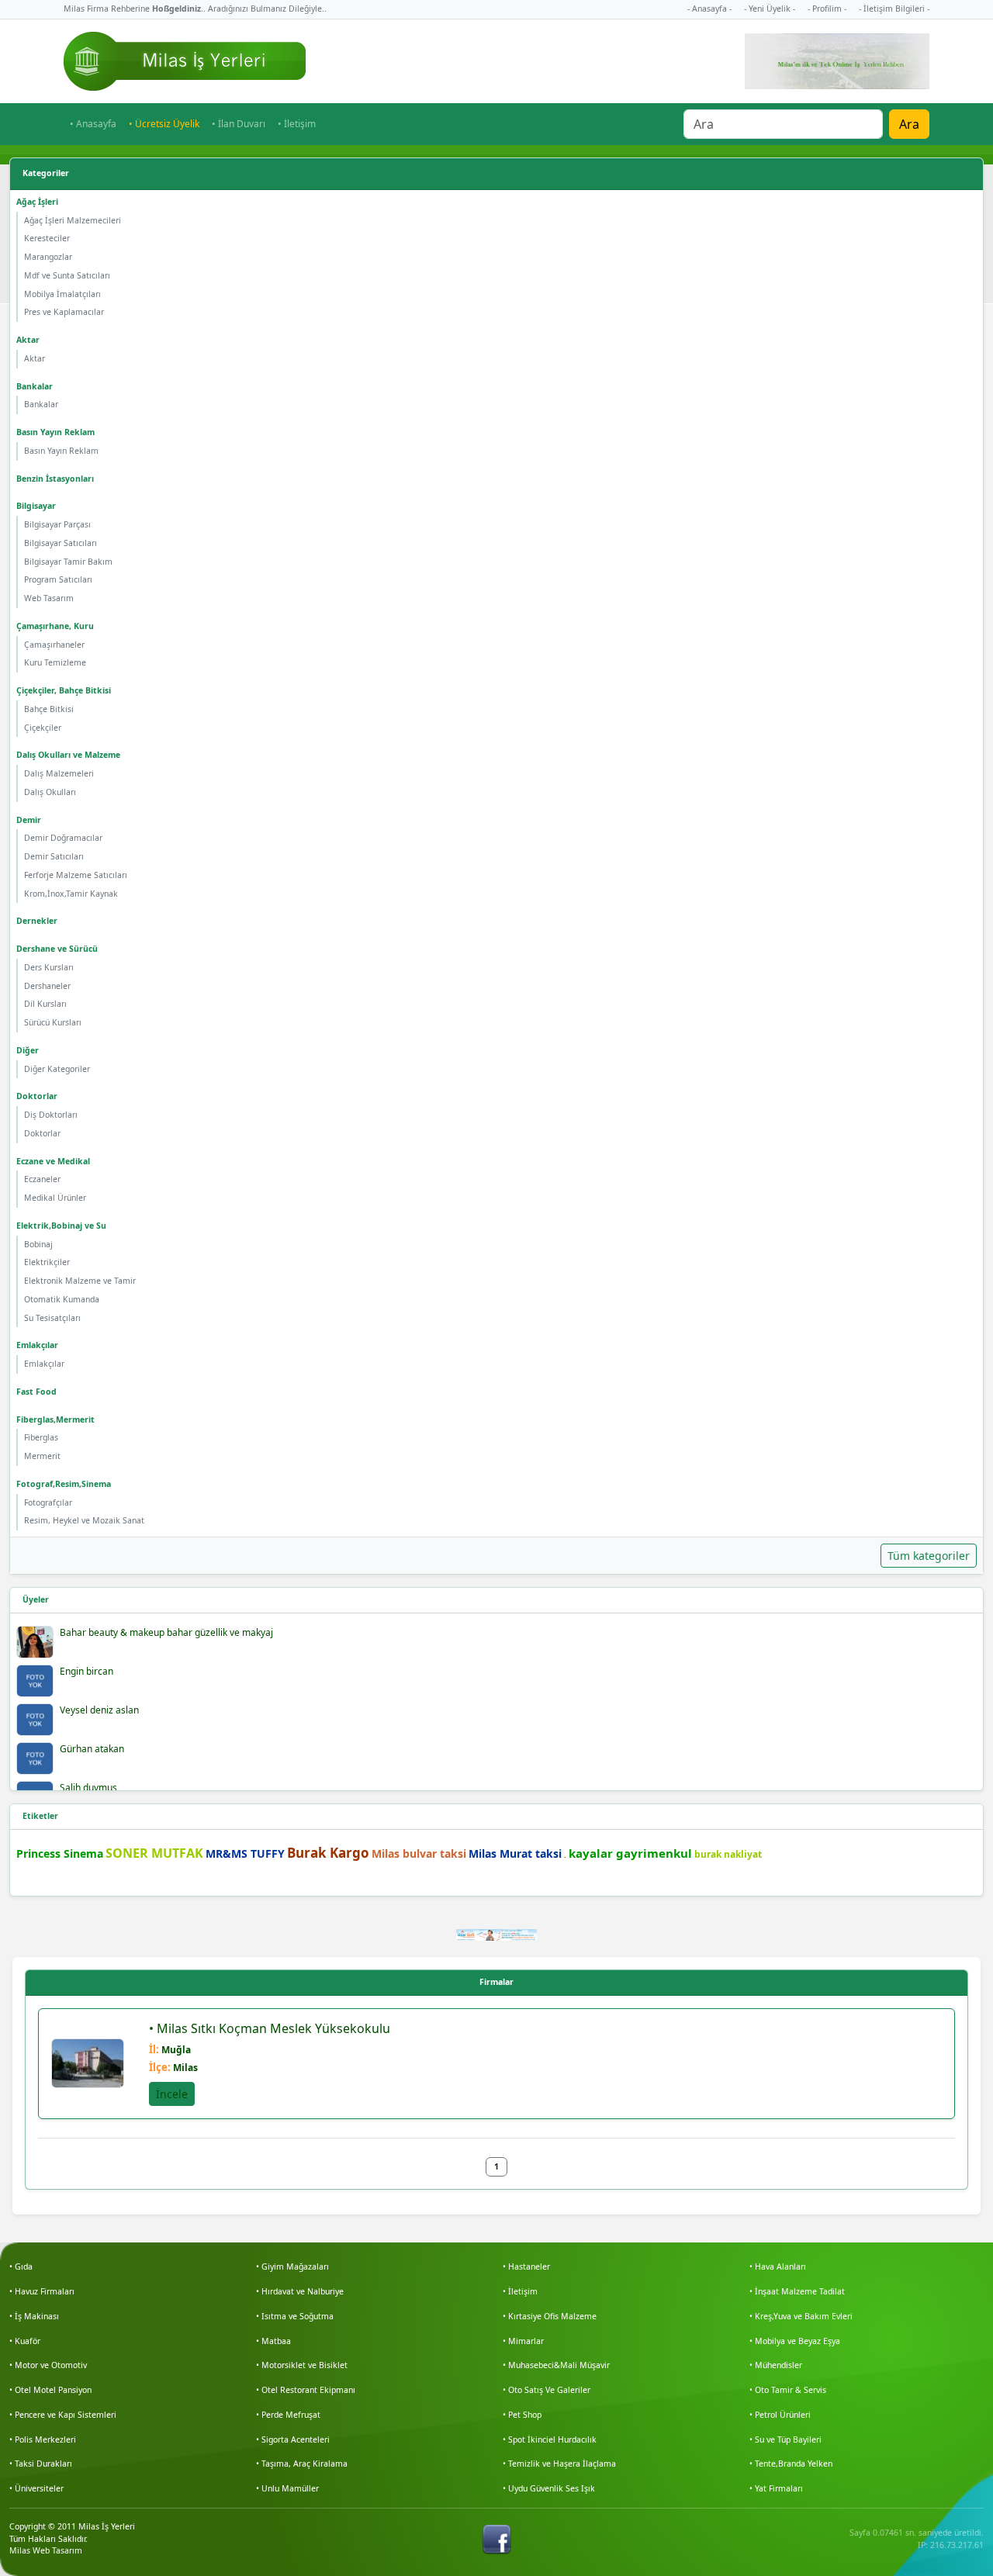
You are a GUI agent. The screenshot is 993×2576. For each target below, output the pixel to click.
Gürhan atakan (92, 1749)
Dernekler (37, 921)
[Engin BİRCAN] (35, 1681)
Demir (29, 820)
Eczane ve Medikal (53, 1161)
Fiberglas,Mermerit (55, 1419)
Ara (909, 124)
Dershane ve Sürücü (57, 949)
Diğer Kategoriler (57, 1069)
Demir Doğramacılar (63, 838)
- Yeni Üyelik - (770, 9)
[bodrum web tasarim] (497, 1934)
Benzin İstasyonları (55, 479)
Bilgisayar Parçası (57, 524)
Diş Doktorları (51, 1115)
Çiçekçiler (43, 728)
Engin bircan (86, 1671)
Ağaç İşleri (37, 202)
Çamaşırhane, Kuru (55, 626)
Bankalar (35, 386)
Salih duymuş (88, 1788)
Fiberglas (41, 1437)
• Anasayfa (93, 124)
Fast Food (36, 1392)
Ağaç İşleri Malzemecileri (73, 220)
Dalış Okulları (50, 792)
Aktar (28, 340)
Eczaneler (42, 1179)
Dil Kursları (45, 1004)
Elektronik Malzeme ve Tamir (80, 1281)
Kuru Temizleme (55, 662)
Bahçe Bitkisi (49, 709)
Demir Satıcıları (54, 856)
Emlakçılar (37, 1345)
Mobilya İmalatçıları (62, 294)
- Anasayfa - (709, 9)
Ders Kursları (49, 967)
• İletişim (297, 124)
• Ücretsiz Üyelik (164, 124)
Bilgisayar (36, 506)
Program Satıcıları (58, 579)
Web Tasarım (49, 598)
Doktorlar (37, 1096)
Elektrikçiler (47, 1262)
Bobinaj (38, 1244)
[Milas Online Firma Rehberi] (185, 61)
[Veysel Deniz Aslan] (35, 1720)
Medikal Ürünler (55, 1198)
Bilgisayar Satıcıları (61, 543)
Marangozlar (48, 257)
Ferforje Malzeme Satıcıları (76, 875)
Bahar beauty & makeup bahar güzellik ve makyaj (166, 1632)
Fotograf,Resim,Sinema (64, 1484)
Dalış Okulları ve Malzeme (68, 755)
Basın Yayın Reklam (55, 432)
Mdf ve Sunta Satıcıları (67, 275)
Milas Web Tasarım (46, 2550)
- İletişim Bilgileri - (894, 9)
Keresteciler (47, 238)
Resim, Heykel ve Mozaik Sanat (84, 1520)
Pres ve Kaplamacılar (64, 312)
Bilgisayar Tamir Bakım (68, 562)
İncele (172, 2094)
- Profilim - (827, 9)
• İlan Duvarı (239, 124)
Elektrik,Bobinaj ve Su (61, 1226)
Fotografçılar (48, 1502)
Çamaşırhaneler (54, 645)
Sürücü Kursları (53, 1022)
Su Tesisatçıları (52, 1318)
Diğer (28, 1050)
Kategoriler (46, 173)
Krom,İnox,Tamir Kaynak (71, 894)
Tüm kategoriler (929, 1556)
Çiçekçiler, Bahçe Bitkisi (64, 690)
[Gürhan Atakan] (35, 1758)
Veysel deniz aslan (99, 1710)
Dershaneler (47, 986)
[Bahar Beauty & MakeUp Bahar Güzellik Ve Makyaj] (35, 1642)
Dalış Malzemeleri (59, 773)
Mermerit (42, 1456)
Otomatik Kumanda (62, 1299)
